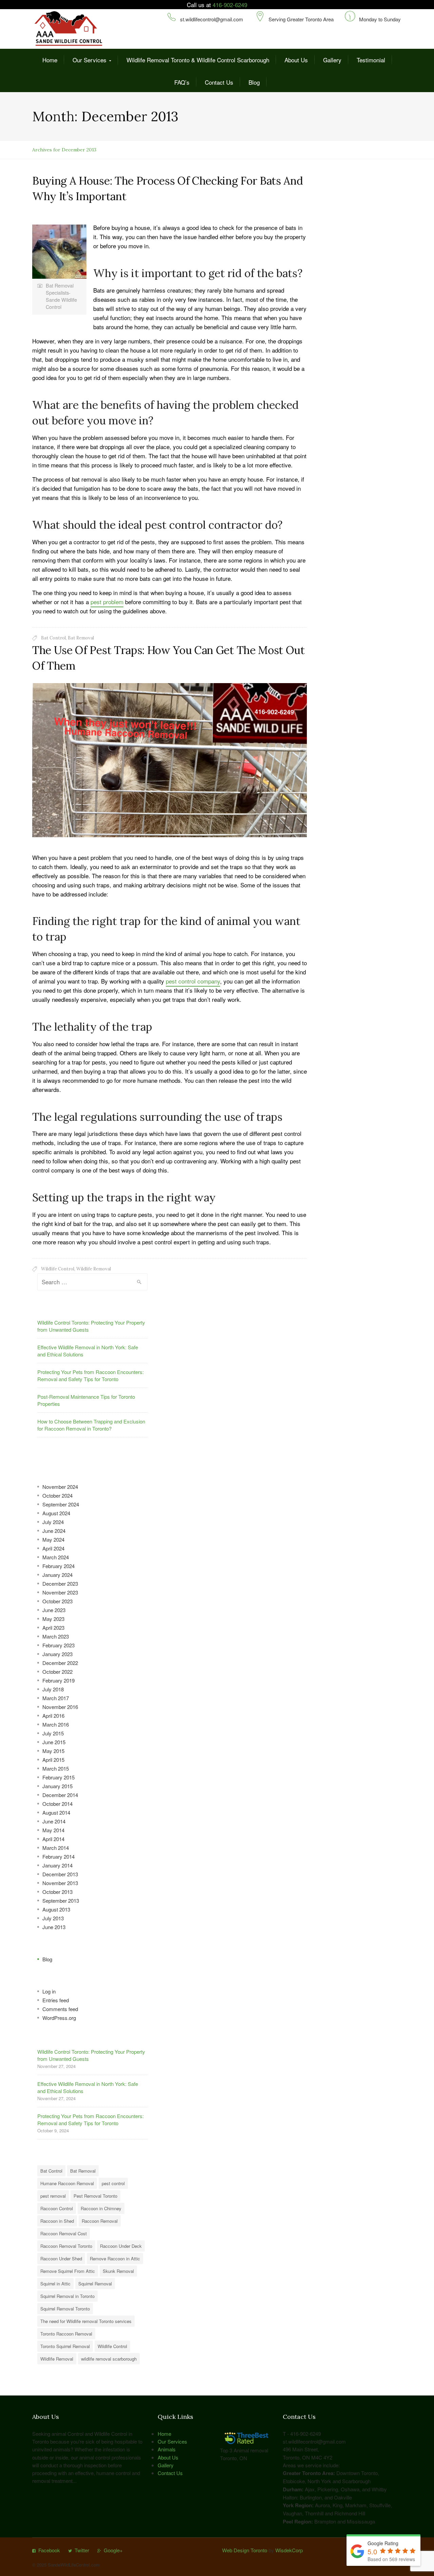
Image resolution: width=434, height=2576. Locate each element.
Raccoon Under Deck (121, 2246)
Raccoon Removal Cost (64, 2233)
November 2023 (60, 1592)
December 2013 (60, 1874)
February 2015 (58, 1777)
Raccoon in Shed (57, 2221)
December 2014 (60, 1795)
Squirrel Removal (95, 2284)
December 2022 (60, 1663)
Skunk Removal (118, 2271)
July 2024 (53, 1522)
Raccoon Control (57, 2208)
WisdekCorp (289, 2550)
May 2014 (53, 1830)
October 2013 (57, 1892)
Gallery (332, 60)
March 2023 (56, 1636)
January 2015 (57, 1786)
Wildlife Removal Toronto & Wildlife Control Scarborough (198, 60)
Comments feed (60, 2009)
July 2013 (53, 1918)
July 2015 (53, 1733)
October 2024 (57, 1495)
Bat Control (53, 638)
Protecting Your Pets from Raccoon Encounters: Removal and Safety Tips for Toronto (91, 1375)
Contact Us (219, 82)
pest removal (53, 2196)
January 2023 (57, 1654)
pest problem (107, 602)
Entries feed (56, 2000)
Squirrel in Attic (55, 2284)
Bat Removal (81, 638)
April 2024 (53, 1548)
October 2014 (57, 1804)
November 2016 (60, 1707)
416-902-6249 (230, 5)
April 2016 (53, 1716)
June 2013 (54, 1927)
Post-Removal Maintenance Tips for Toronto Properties (86, 1400)
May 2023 (53, 1619)
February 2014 (58, 1856)
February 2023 (58, 1645)
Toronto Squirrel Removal (65, 2346)
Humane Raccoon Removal (67, 2183)
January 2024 (57, 1575)
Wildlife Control (58, 1269)
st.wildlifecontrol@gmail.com (212, 19)
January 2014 (57, 1865)
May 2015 (53, 1751)
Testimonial (371, 60)
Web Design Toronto (245, 2550)
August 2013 (56, 1909)
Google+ (113, 2550)
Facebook (49, 2550)
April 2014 (53, 1839)
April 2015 (53, 1760)
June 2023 (54, 1610)
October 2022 (57, 1672)
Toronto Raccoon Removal (66, 2334)
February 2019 (58, 1680)
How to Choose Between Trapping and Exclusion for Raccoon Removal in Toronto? (91, 1425)
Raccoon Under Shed (61, 2258)
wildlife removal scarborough (109, 2359)
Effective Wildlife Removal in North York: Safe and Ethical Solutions (88, 1351)
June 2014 (54, 1821)
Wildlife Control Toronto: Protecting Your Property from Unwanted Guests (91, 1326)
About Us (296, 60)
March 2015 (56, 1768)
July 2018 (53, 1689)
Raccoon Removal (100, 2221)
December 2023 (60, 1583)
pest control (113, 2183)
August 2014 (56, 1812)
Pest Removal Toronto (95, 2196)
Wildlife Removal (94, 1269)
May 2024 (53, 1539)
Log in (49, 1991)
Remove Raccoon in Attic (115, 2258)
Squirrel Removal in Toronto (67, 2296)
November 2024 (60, 1487)
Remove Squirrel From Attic (68, 2271)
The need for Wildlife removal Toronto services (86, 2321)
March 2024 (56, 1557)
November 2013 (60, 1883)
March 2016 (56, 1724)
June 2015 (54, 1742)
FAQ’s (182, 82)
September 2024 (61, 1504)
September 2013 (61, 1901)
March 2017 (56, 1698)
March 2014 (56, 1848)
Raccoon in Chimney (101, 2208)
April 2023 (53, 1628)
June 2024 (54, 1531)
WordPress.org (59, 2018)
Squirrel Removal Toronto (65, 2309)
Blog (254, 82)
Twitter (82, 2550)
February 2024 (58, 1566)
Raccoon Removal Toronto (66, 2246)
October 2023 (57, 1601)
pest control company (193, 981)
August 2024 (56, 1513)
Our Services (90, 60)
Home (50, 60)
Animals (167, 2449)
